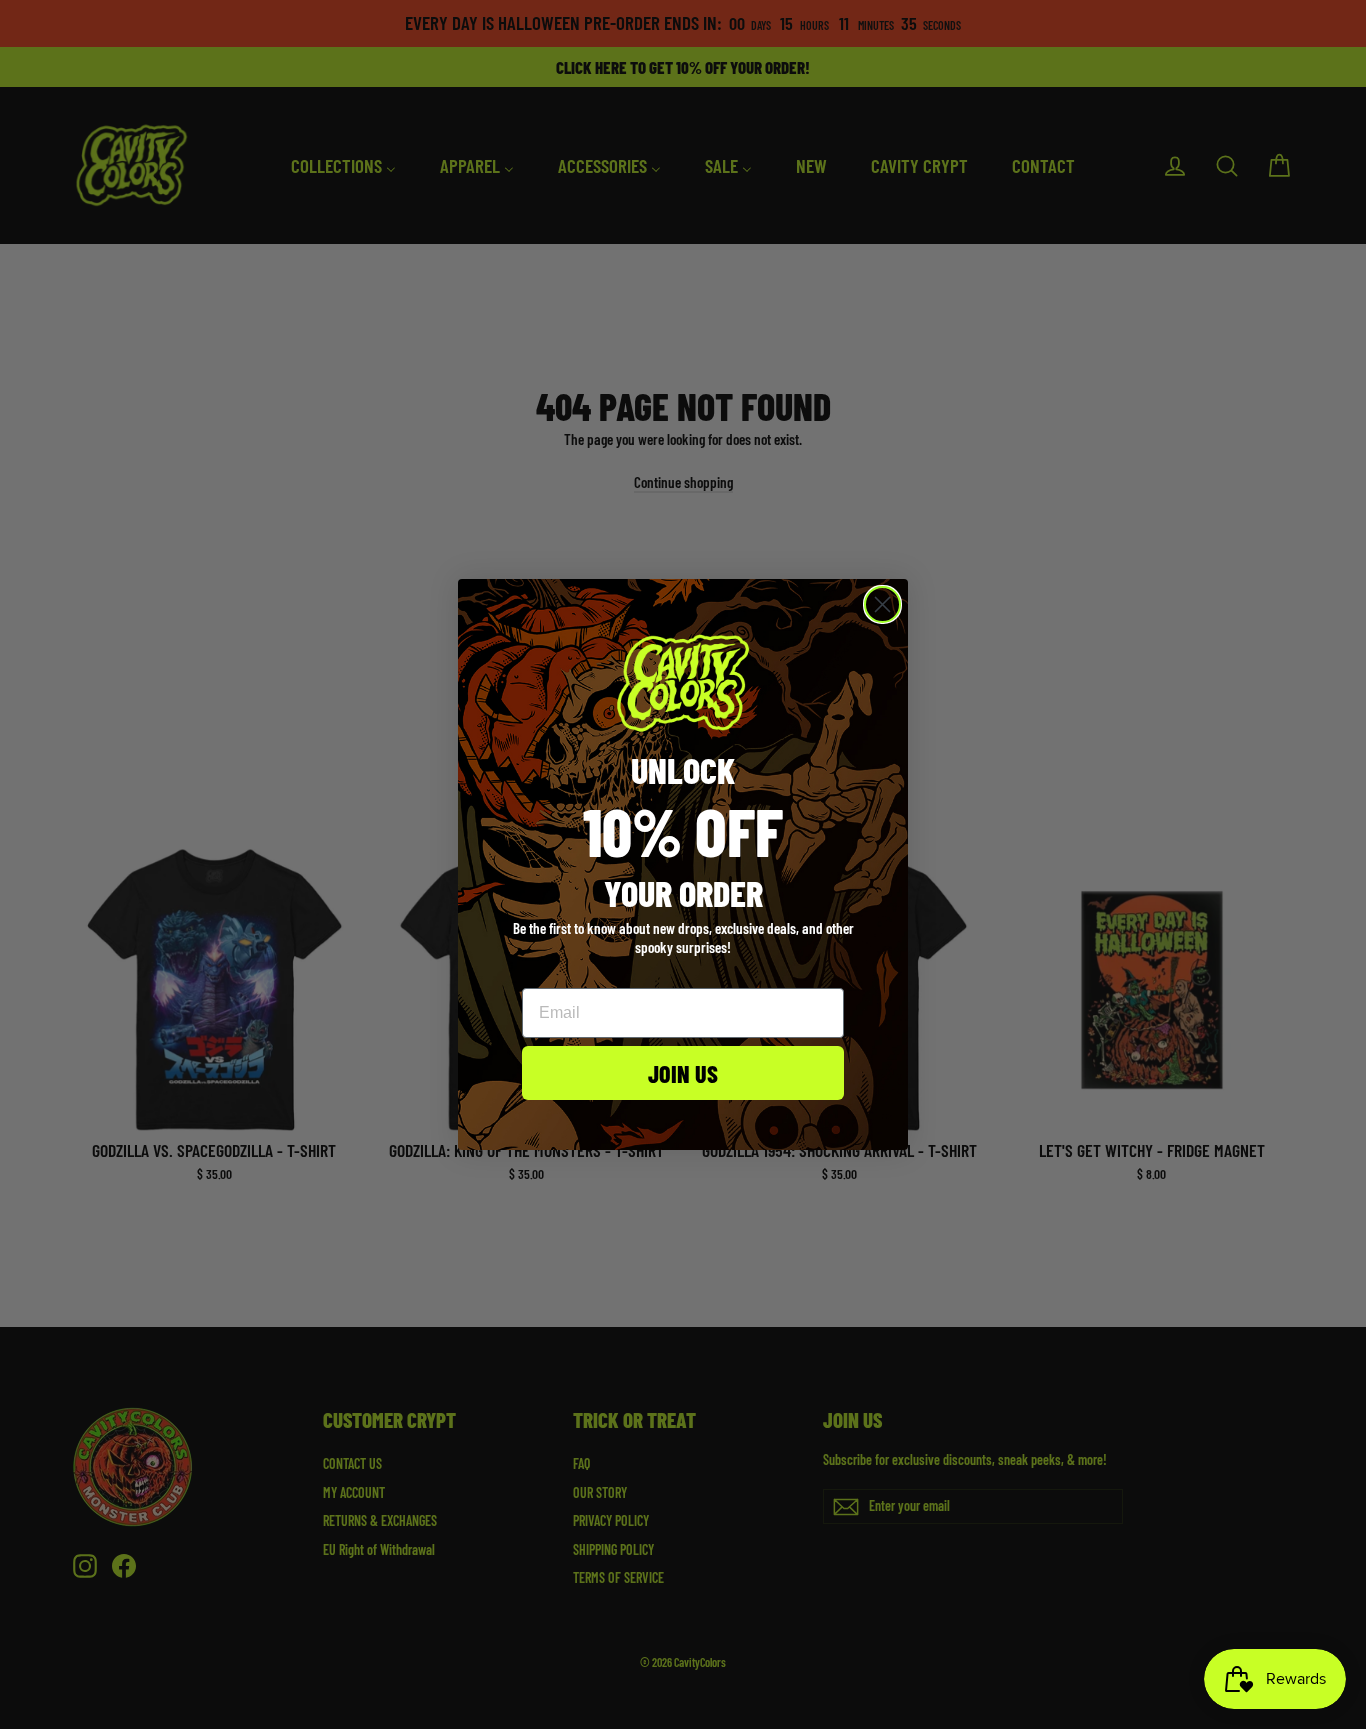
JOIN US (683, 1073)
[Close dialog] (882, 604)
